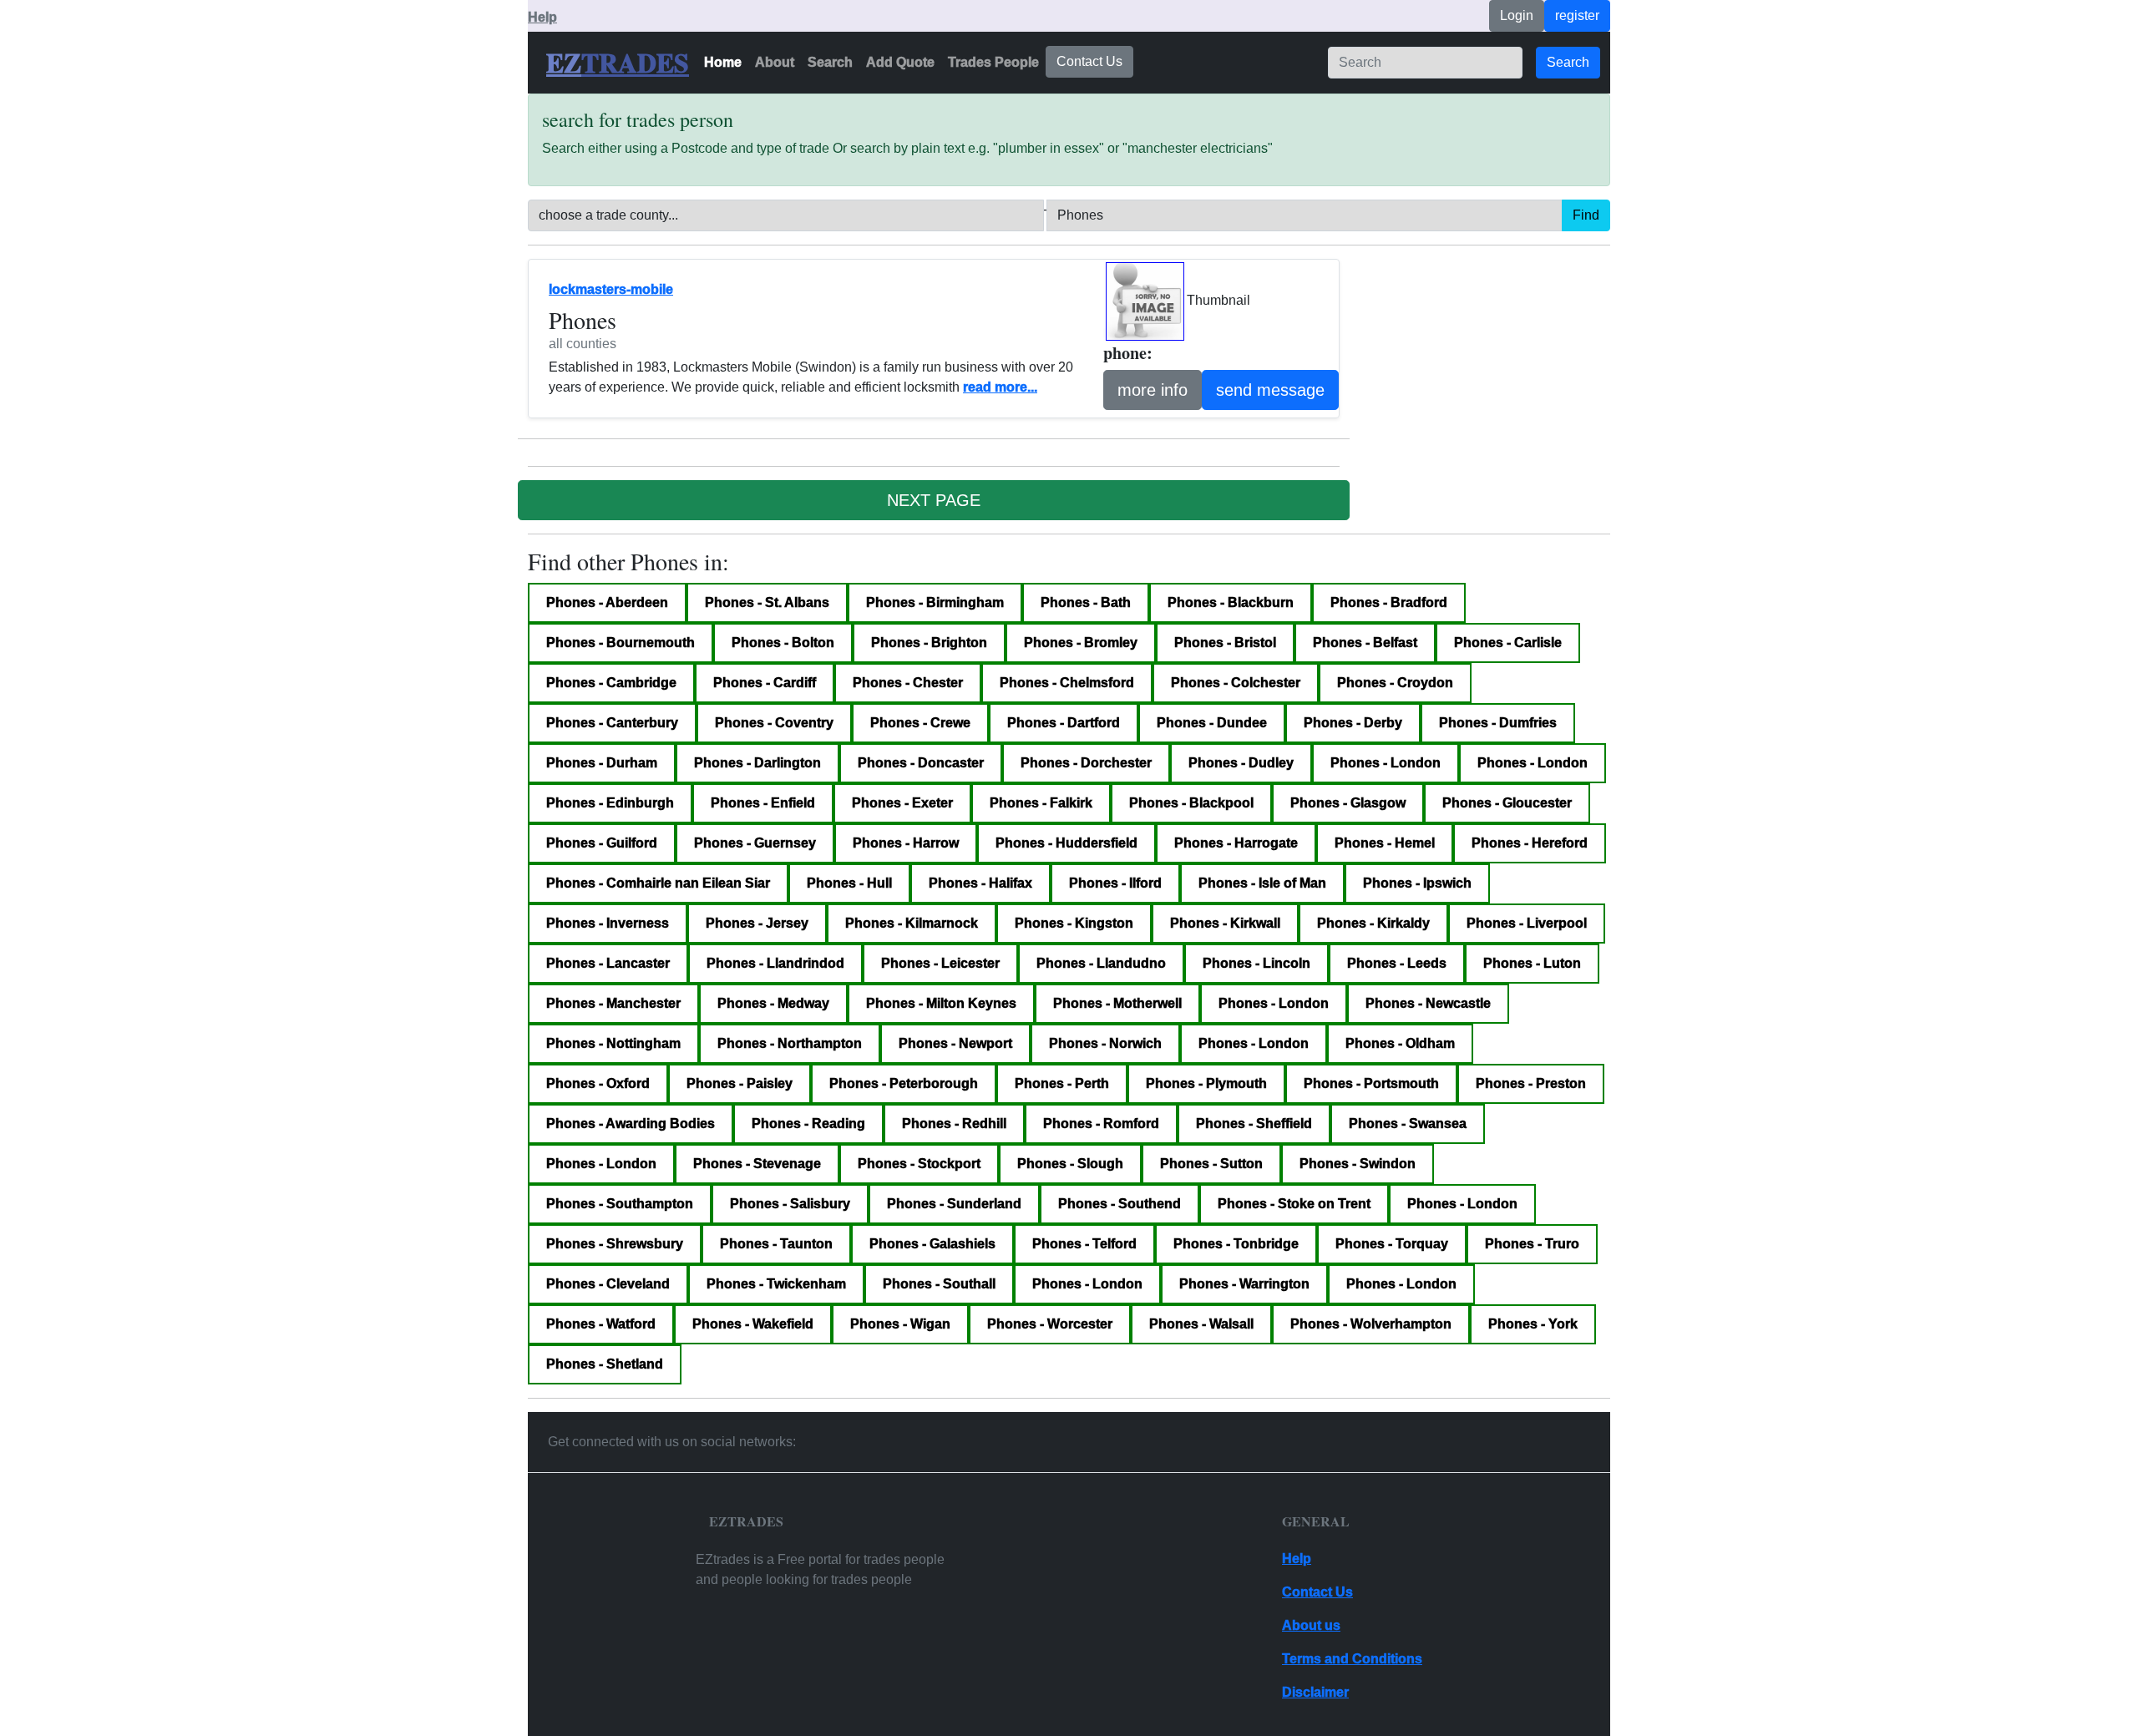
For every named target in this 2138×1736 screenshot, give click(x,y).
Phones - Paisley (740, 1083)
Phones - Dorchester (1086, 763)
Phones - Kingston (1074, 923)
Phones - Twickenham (776, 1284)
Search (830, 62)
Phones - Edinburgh (610, 803)
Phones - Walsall (1201, 1324)
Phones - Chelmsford (1067, 683)
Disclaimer (1315, 1692)
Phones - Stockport (919, 1164)
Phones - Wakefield (753, 1324)
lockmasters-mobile (611, 289)
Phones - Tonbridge (1236, 1244)
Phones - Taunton (776, 1244)
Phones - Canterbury (612, 723)
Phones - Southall (939, 1284)
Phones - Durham (602, 763)
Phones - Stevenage (757, 1164)
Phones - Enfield (763, 803)
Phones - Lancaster (608, 963)
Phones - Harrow (906, 843)
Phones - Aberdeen (607, 602)
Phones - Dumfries (1498, 723)
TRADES (635, 63)
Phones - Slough (1070, 1164)
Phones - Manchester (613, 1003)
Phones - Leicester (940, 963)
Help (542, 17)
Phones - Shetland (605, 1364)
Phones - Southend (1120, 1204)
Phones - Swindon (1358, 1164)
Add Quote (900, 62)
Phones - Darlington (757, 763)
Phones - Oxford (598, 1083)
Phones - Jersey (757, 923)
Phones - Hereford (1530, 843)
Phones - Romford (1101, 1124)
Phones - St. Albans (767, 602)
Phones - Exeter (902, 803)
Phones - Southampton (620, 1204)
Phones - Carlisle (1508, 643)
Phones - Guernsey (755, 843)
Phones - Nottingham (613, 1043)
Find (1586, 215)
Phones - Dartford (1064, 723)
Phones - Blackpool (1191, 803)
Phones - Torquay (1392, 1244)
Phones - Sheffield (1254, 1124)
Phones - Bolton (783, 643)
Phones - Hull (849, 883)
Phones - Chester (908, 683)
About (775, 62)
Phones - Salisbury (790, 1204)
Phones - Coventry (774, 723)
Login (1517, 15)
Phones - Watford (601, 1324)
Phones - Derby (1353, 723)
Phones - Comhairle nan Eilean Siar (658, 883)
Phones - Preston (1531, 1083)
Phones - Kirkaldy (1373, 923)
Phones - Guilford (602, 843)
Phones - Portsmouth (1371, 1083)
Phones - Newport (955, 1043)
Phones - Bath (1086, 602)
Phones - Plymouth (1206, 1083)
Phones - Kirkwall (1225, 923)
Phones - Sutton (1211, 1164)
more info (1153, 390)
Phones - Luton (1532, 963)
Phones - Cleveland (608, 1284)
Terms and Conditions (1352, 1659)
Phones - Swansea (1408, 1124)
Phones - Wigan (900, 1324)
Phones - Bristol (1225, 643)
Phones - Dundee (1212, 723)
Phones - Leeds (1397, 963)
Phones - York (1533, 1324)
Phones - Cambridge (611, 683)
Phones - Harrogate (1236, 843)
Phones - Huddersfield (1066, 843)
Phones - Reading (808, 1124)
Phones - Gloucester (1507, 803)
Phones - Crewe (920, 723)
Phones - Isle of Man (1262, 883)
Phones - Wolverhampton (1371, 1324)
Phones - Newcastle (1428, 1003)
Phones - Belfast (1365, 643)
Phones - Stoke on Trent (1294, 1204)
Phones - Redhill (954, 1124)
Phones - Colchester (1236, 683)
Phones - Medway (773, 1003)
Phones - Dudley (1241, 763)
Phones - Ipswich (1417, 883)
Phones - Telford (1084, 1244)
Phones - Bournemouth (621, 643)
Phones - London (1386, 763)
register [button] (1577, 15)
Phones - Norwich (1105, 1043)
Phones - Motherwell (1117, 1003)
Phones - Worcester (1050, 1324)
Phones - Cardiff (765, 683)
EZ (564, 63)
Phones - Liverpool (1527, 923)
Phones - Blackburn (1231, 602)
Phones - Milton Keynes (941, 1003)
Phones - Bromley (1081, 643)
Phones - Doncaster (921, 763)
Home (723, 62)
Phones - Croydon (1395, 683)
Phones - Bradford (1389, 602)
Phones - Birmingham (935, 602)
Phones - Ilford (1115, 883)
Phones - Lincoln (1256, 963)
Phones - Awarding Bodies (631, 1124)
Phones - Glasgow (1348, 803)
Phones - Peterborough (904, 1083)
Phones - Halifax (980, 883)
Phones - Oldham (1400, 1043)
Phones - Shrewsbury (615, 1244)
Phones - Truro (1532, 1244)
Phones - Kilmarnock (912, 923)
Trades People (993, 62)
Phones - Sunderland (954, 1204)
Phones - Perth (1062, 1083)
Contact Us (1089, 61)
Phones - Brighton (929, 643)
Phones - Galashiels (932, 1244)
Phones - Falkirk (1041, 803)
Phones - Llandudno (1101, 963)
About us (1311, 1625)
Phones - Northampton (790, 1043)
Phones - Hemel (1385, 843)
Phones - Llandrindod (775, 963)
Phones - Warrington (1244, 1284)
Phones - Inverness (608, 923)
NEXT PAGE (934, 500)
